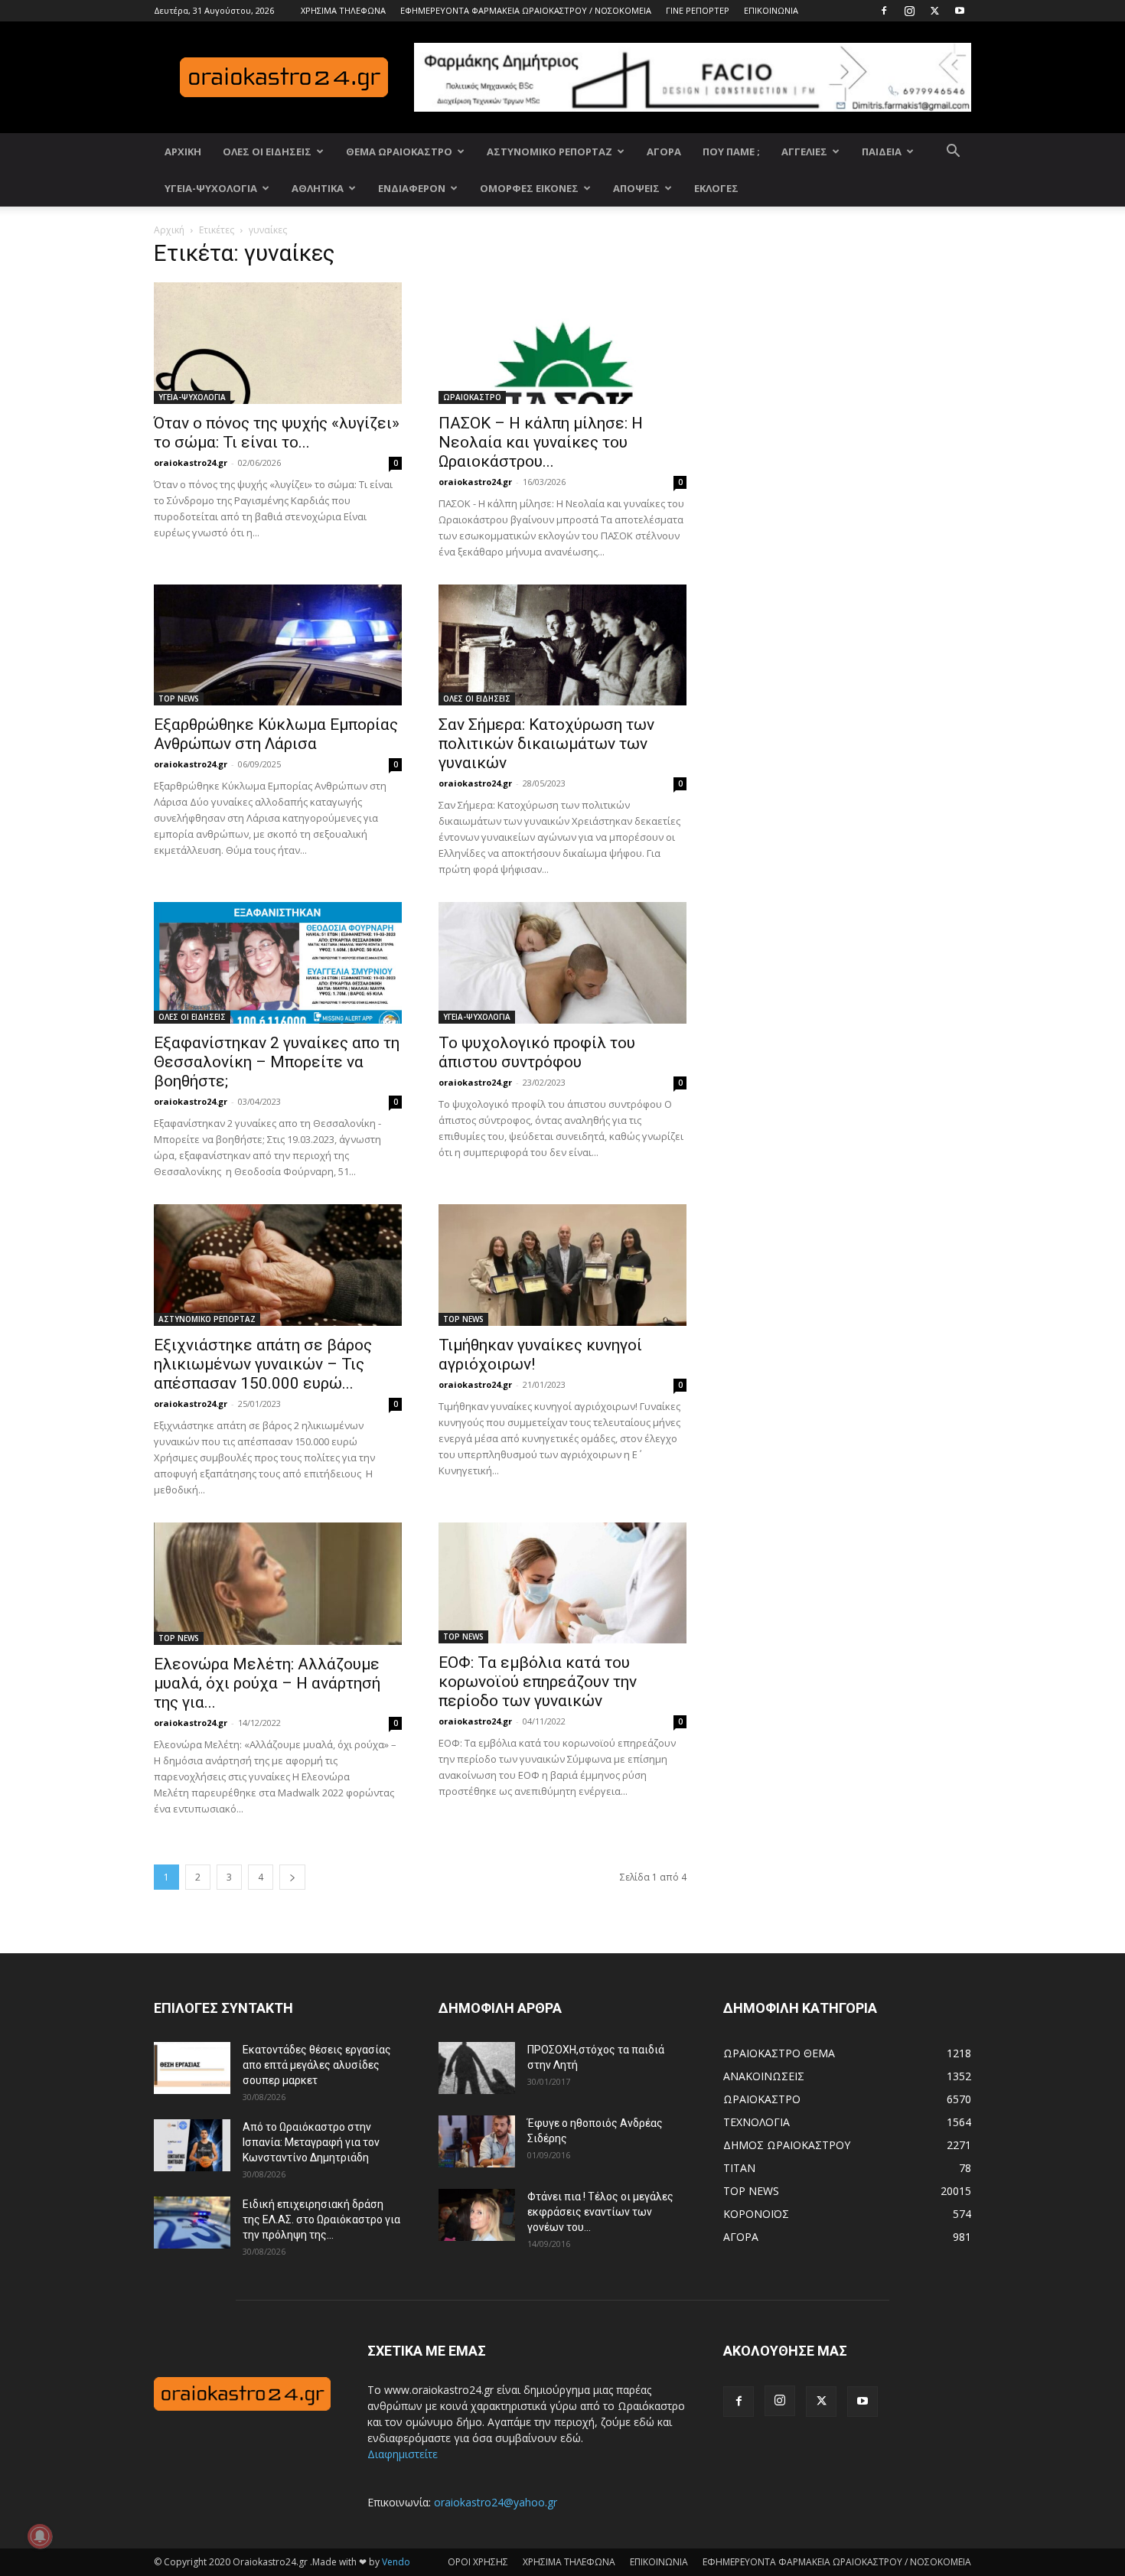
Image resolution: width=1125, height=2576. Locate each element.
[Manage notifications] (40, 2536)
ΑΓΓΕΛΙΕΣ (804, 151)
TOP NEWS (179, 699)
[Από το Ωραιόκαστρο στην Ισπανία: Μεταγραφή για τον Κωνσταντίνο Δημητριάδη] (192, 2146)
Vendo (396, 2562)
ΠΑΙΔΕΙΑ (882, 151)
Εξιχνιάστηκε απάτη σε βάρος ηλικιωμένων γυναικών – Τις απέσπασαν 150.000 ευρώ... (263, 1364)
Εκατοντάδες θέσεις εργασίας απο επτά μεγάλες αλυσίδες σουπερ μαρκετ (317, 2065)
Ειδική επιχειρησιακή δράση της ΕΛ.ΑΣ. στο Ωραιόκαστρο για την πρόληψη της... (321, 2219)
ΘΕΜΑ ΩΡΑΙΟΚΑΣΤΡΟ (399, 151)
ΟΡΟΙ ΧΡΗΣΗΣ (478, 2562)
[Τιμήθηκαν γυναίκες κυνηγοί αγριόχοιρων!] (562, 1265)
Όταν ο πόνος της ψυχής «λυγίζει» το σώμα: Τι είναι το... (277, 433)
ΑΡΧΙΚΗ (183, 151)
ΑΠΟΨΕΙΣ (636, 188)
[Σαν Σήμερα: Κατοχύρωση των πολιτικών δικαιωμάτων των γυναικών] (562, 645)
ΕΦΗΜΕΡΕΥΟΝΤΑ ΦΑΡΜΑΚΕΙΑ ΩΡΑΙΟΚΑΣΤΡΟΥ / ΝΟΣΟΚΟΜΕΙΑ (526, 10)
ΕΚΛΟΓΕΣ (716, 188)
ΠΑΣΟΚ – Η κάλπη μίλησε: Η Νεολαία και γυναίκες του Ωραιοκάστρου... (541, 442)
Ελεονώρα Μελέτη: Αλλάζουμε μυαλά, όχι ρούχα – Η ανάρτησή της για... (267, 1683)
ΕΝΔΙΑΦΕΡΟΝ (412, 188)
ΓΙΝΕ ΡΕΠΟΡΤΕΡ (698, 10)
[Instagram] (909, 11)
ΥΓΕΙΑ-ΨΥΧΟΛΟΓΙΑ (211, 188)
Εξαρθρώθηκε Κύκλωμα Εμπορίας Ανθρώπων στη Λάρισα (276, 734)
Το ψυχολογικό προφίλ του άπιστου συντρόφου (537, 1052)
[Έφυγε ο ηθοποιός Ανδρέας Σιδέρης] (477, 2142)
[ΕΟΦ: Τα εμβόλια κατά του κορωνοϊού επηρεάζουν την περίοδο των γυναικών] (562, 1583)
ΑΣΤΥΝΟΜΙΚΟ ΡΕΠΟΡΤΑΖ (549, 151)
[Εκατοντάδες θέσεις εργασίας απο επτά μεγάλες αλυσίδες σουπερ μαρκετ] (192, 2068)
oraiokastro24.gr (191, 462)
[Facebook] (884, 11)
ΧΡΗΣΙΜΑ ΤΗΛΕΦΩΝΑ (343, 10)
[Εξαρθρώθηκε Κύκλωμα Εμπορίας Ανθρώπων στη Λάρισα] (278, 645)
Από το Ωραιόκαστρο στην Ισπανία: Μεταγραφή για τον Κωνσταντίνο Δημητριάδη (311, 2142)
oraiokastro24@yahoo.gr (496, 2502)
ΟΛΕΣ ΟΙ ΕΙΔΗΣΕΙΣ (267, 151)
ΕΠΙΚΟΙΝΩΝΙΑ (771, 10)
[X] (934, 11)
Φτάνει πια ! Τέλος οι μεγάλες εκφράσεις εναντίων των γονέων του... (600, 2212)
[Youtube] (960, 11)
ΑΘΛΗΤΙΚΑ (318, 188)
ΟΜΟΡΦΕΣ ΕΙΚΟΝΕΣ (529, 188)
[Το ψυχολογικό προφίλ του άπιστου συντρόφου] (562, 963)
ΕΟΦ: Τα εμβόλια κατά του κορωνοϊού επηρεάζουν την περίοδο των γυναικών (538, 1682)
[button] (953, 153)
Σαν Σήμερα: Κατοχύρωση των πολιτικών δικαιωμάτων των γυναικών (546, 744)
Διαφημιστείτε (403, 2454)
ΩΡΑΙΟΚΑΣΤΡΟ (472, 397)
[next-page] (292, 1877)
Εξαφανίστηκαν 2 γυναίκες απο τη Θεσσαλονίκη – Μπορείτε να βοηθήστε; (277, 1062)
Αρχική (169, 230)
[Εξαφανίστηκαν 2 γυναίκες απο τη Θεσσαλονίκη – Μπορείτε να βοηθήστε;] (278, 963)
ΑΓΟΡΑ (664, 151)
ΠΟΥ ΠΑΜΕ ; (731, 151)
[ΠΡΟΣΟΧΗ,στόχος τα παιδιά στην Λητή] (477, 2068)
